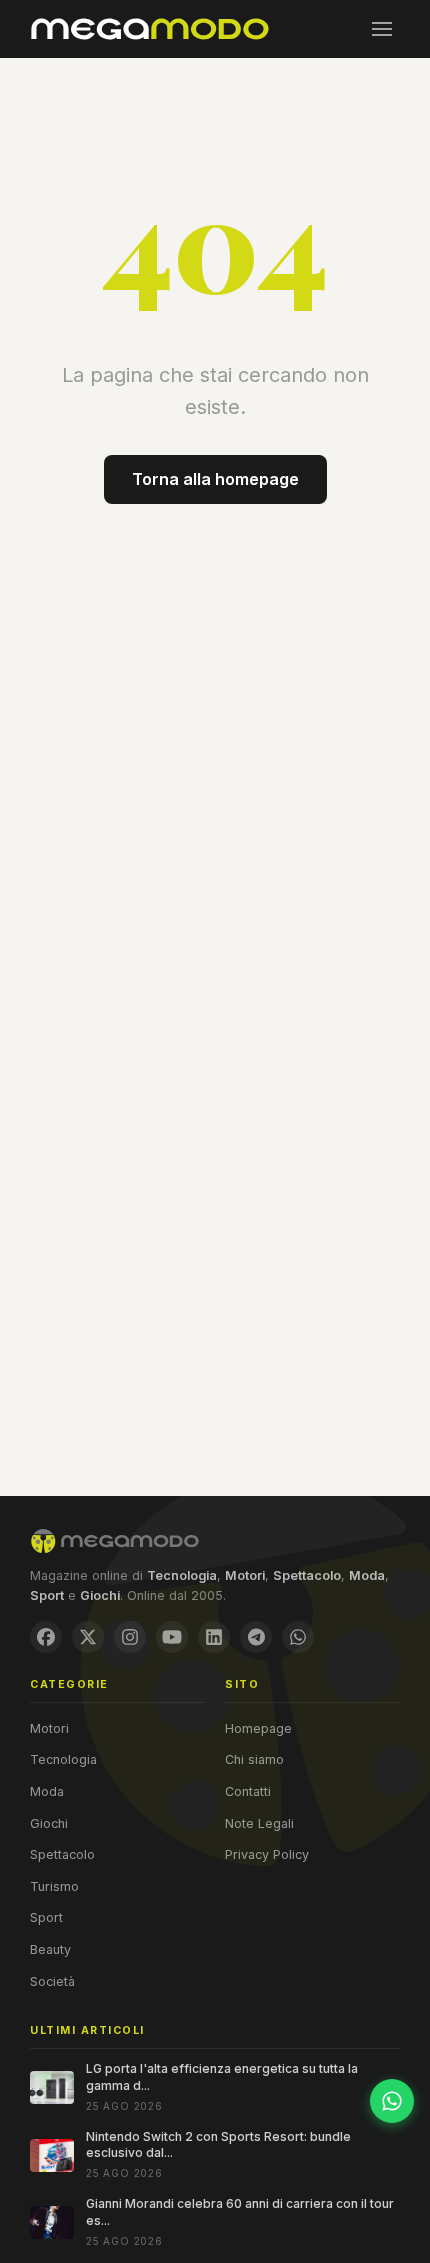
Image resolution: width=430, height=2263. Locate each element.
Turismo (54, 1886)
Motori (49, 1728)
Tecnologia (63, 1759)
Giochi (49, 1823)
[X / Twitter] (88, 1637)
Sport (46, 1917)
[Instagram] (130, 1637)
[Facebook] (46, 1637)
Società (52, 1981)
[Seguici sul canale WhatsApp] (392, 2101)
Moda (47, 1791)
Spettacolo (62, 1854)
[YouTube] (172, 1637)
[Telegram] (256, 1637)
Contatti (248, 1791)
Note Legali (259, 1823)
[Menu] (382, 29)
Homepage (258, 1728)
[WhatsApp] (298, 1637)
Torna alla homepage (215, 479)
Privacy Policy (267, 1854)
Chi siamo (254, 1759)
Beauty (50, 1949)
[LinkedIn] (214, 1637)
